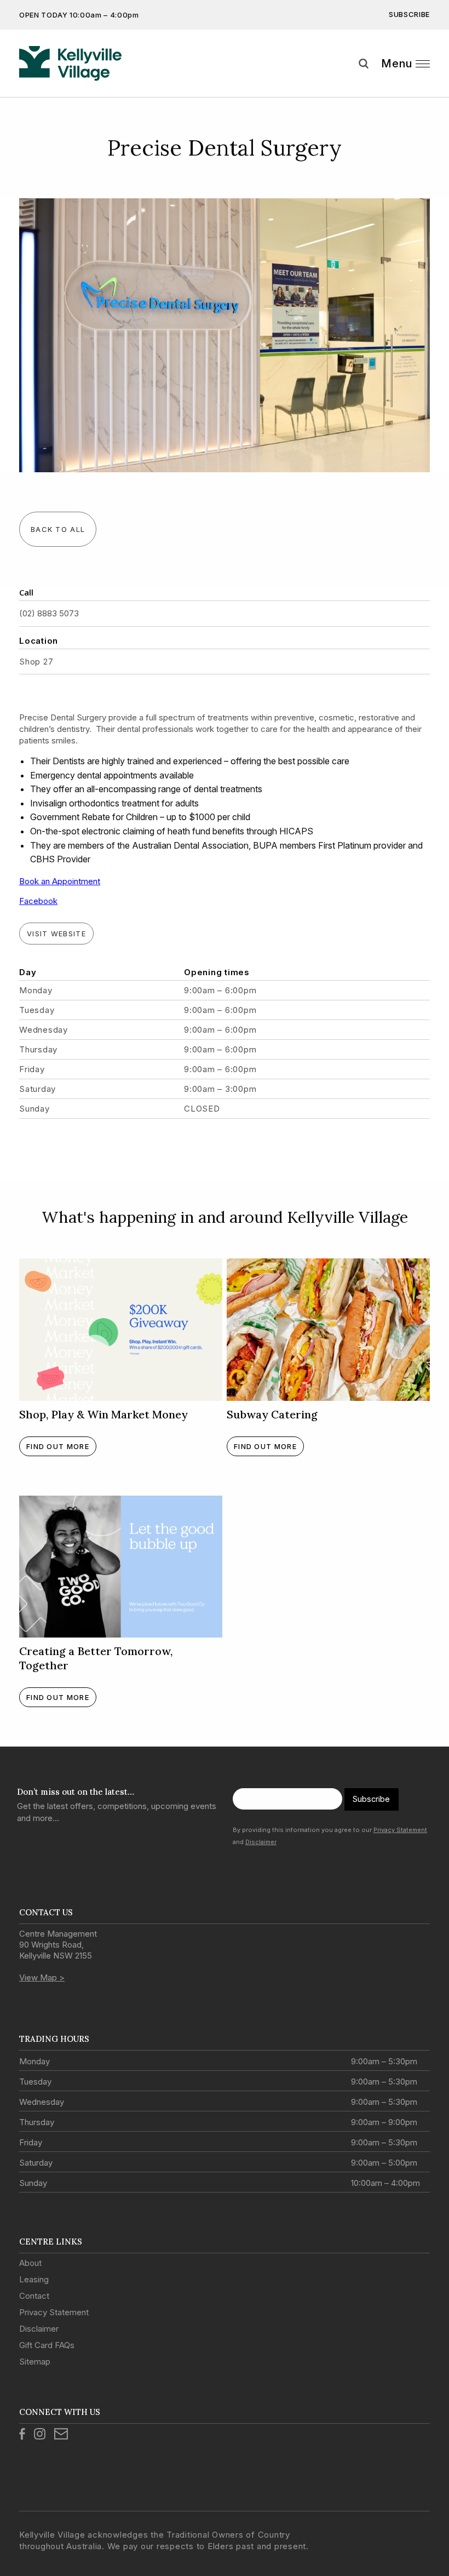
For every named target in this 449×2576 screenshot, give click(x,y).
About (30, 2263)
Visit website (56, 934)
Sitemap (35, 2362)
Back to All (58, 529)
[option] (225, 335)
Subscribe (409, 14)
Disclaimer (261, 1842)
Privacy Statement (400, 1830)
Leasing (34, 2279)
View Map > (42, 1977)
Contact (34, 2296)
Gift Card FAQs (47, 2345)
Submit (433, 84)
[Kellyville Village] (70, 64)
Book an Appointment (60, 881)
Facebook (38, 901)
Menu (397, 64)
